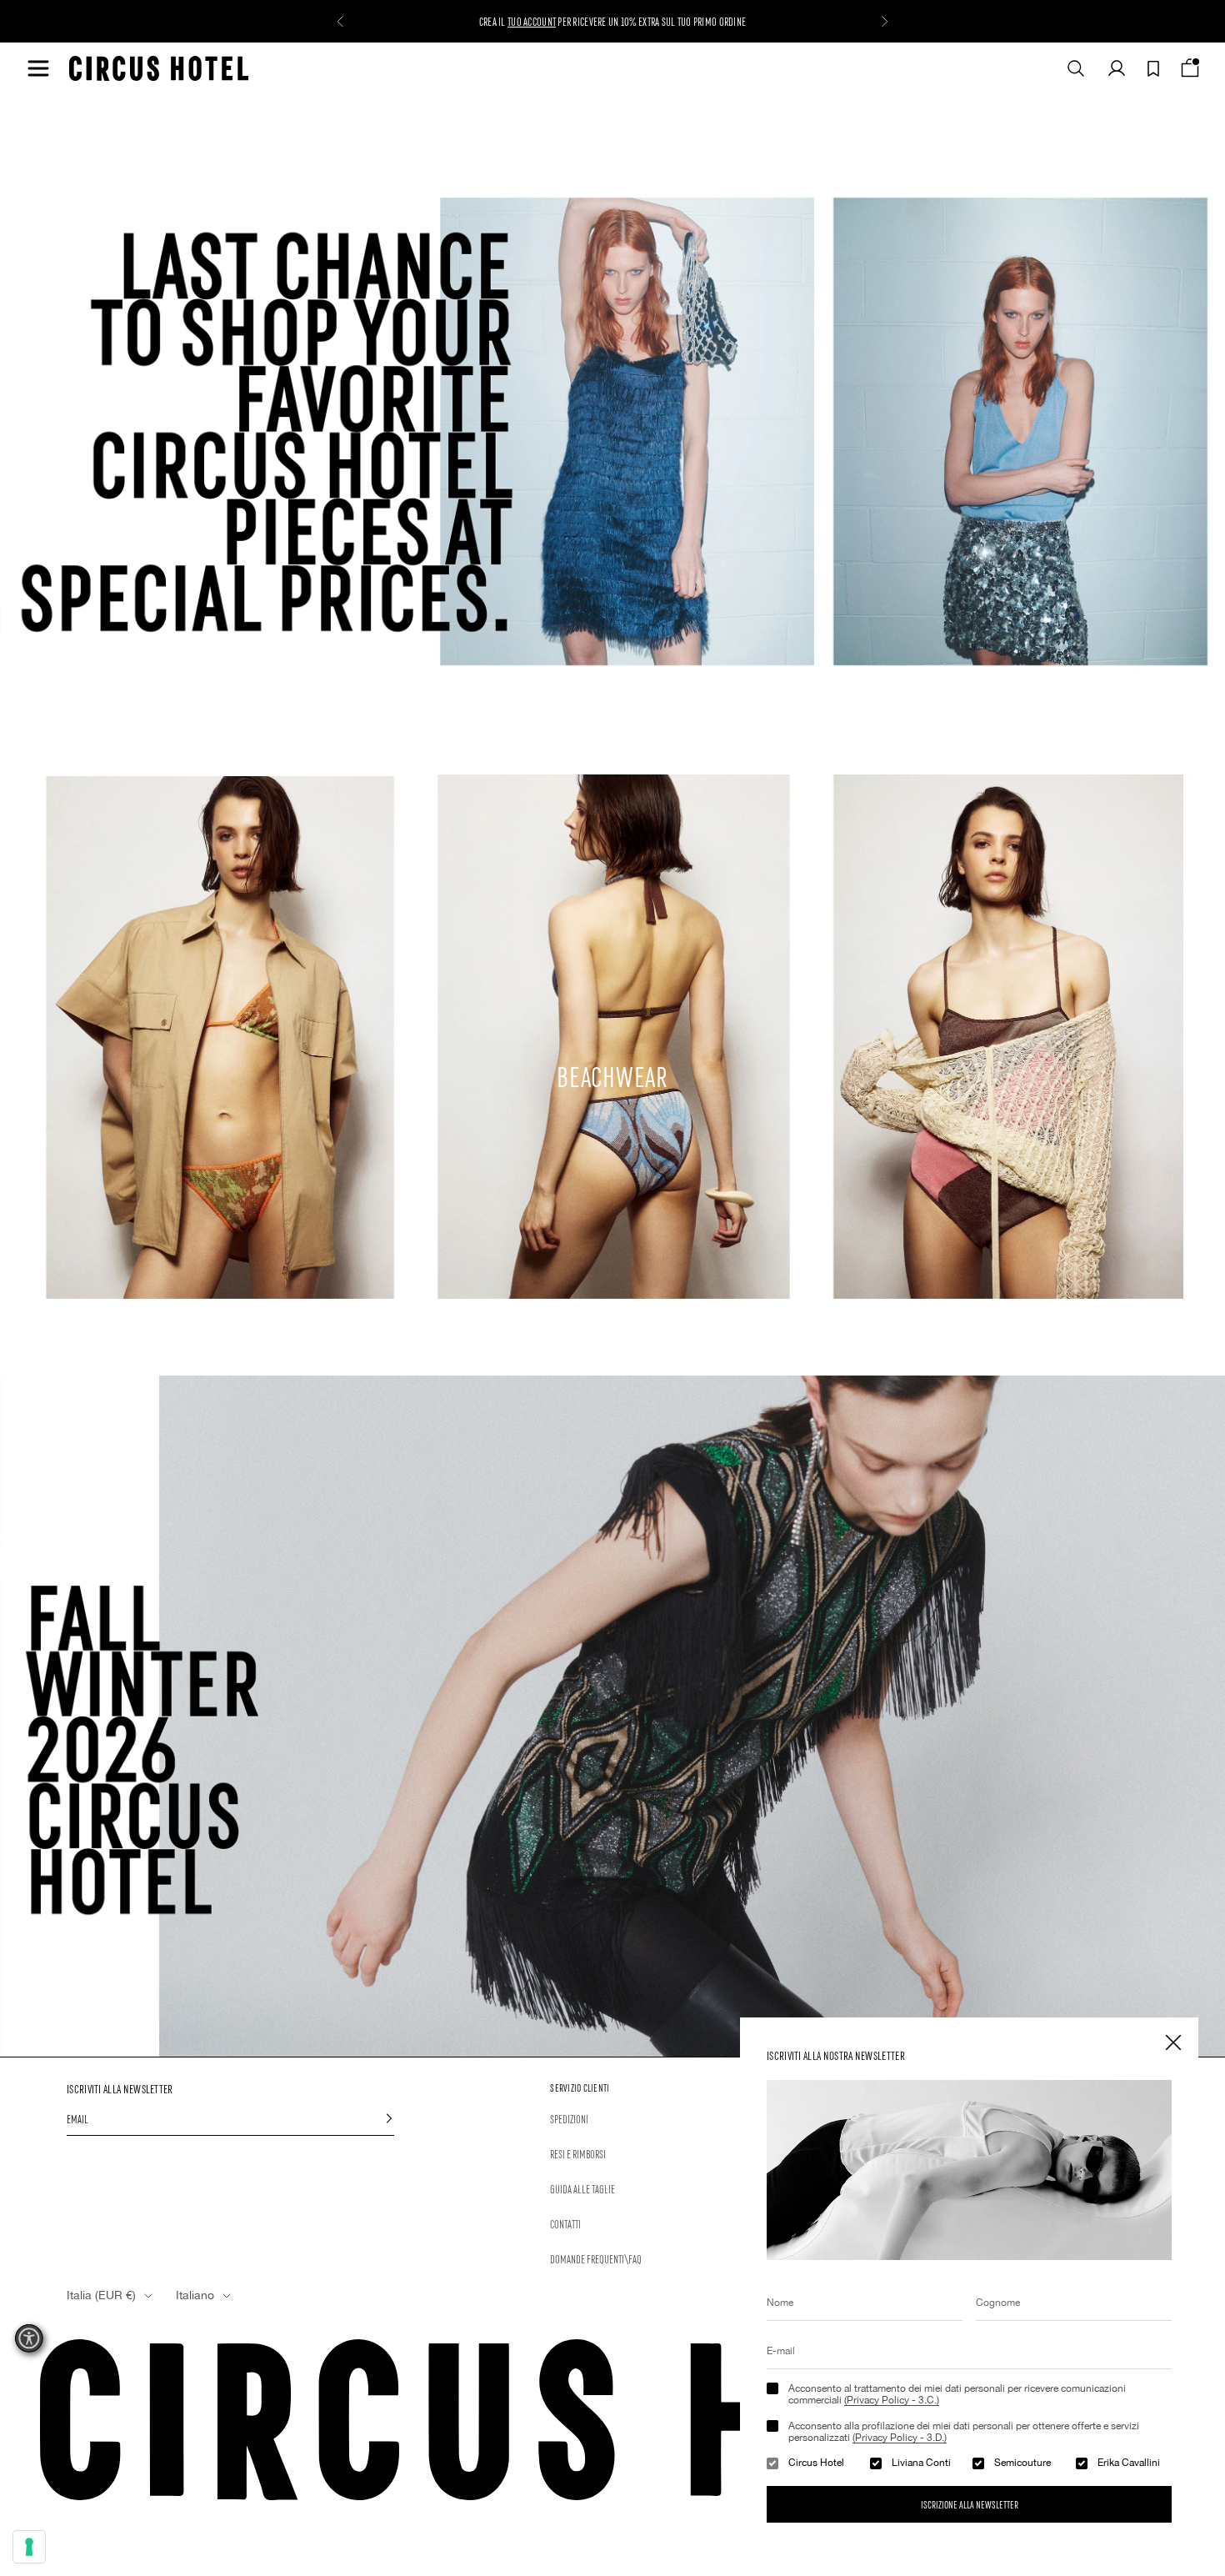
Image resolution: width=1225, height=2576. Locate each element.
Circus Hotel (816, 2463)
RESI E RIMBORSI (578, 2153)
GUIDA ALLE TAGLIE (582, 2188)
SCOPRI (519, 21)
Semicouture (1022, 2463)
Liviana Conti (921, 2463)
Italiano (195, 2295)
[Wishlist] (1153, 69)
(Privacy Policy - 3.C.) (892, 2400)
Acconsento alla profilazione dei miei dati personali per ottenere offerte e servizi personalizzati (964, 2432)
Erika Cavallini (1129, 2463)
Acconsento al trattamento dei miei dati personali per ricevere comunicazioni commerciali (957, 2394)
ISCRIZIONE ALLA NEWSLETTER (970, 2504)
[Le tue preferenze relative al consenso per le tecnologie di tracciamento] (29, 2547)
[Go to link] (612, 1716)
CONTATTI (565, 2223)
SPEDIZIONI (569, 2118)
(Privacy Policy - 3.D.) (900, 2438)
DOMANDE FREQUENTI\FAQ (596, 2258)
